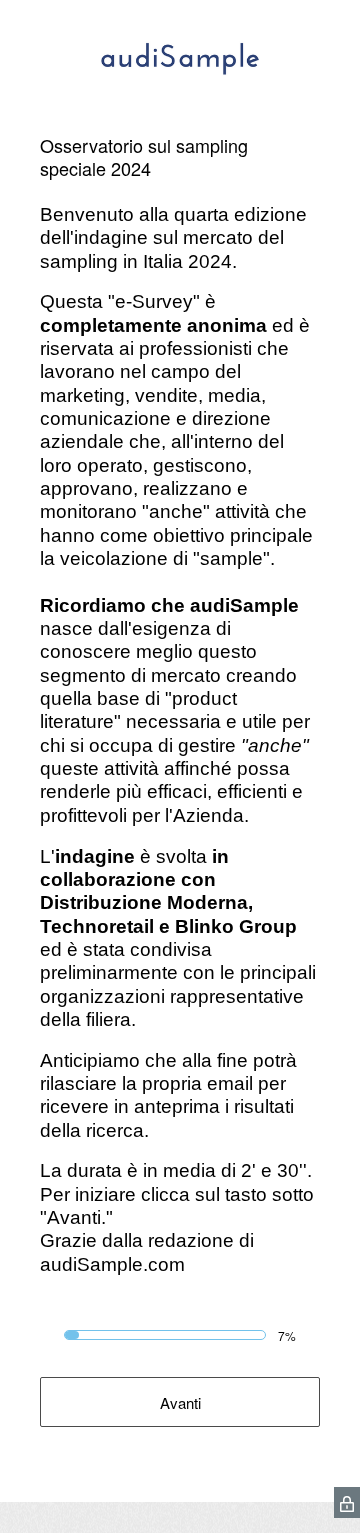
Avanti (180, 1402)
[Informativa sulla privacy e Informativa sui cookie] (347, 1502)
